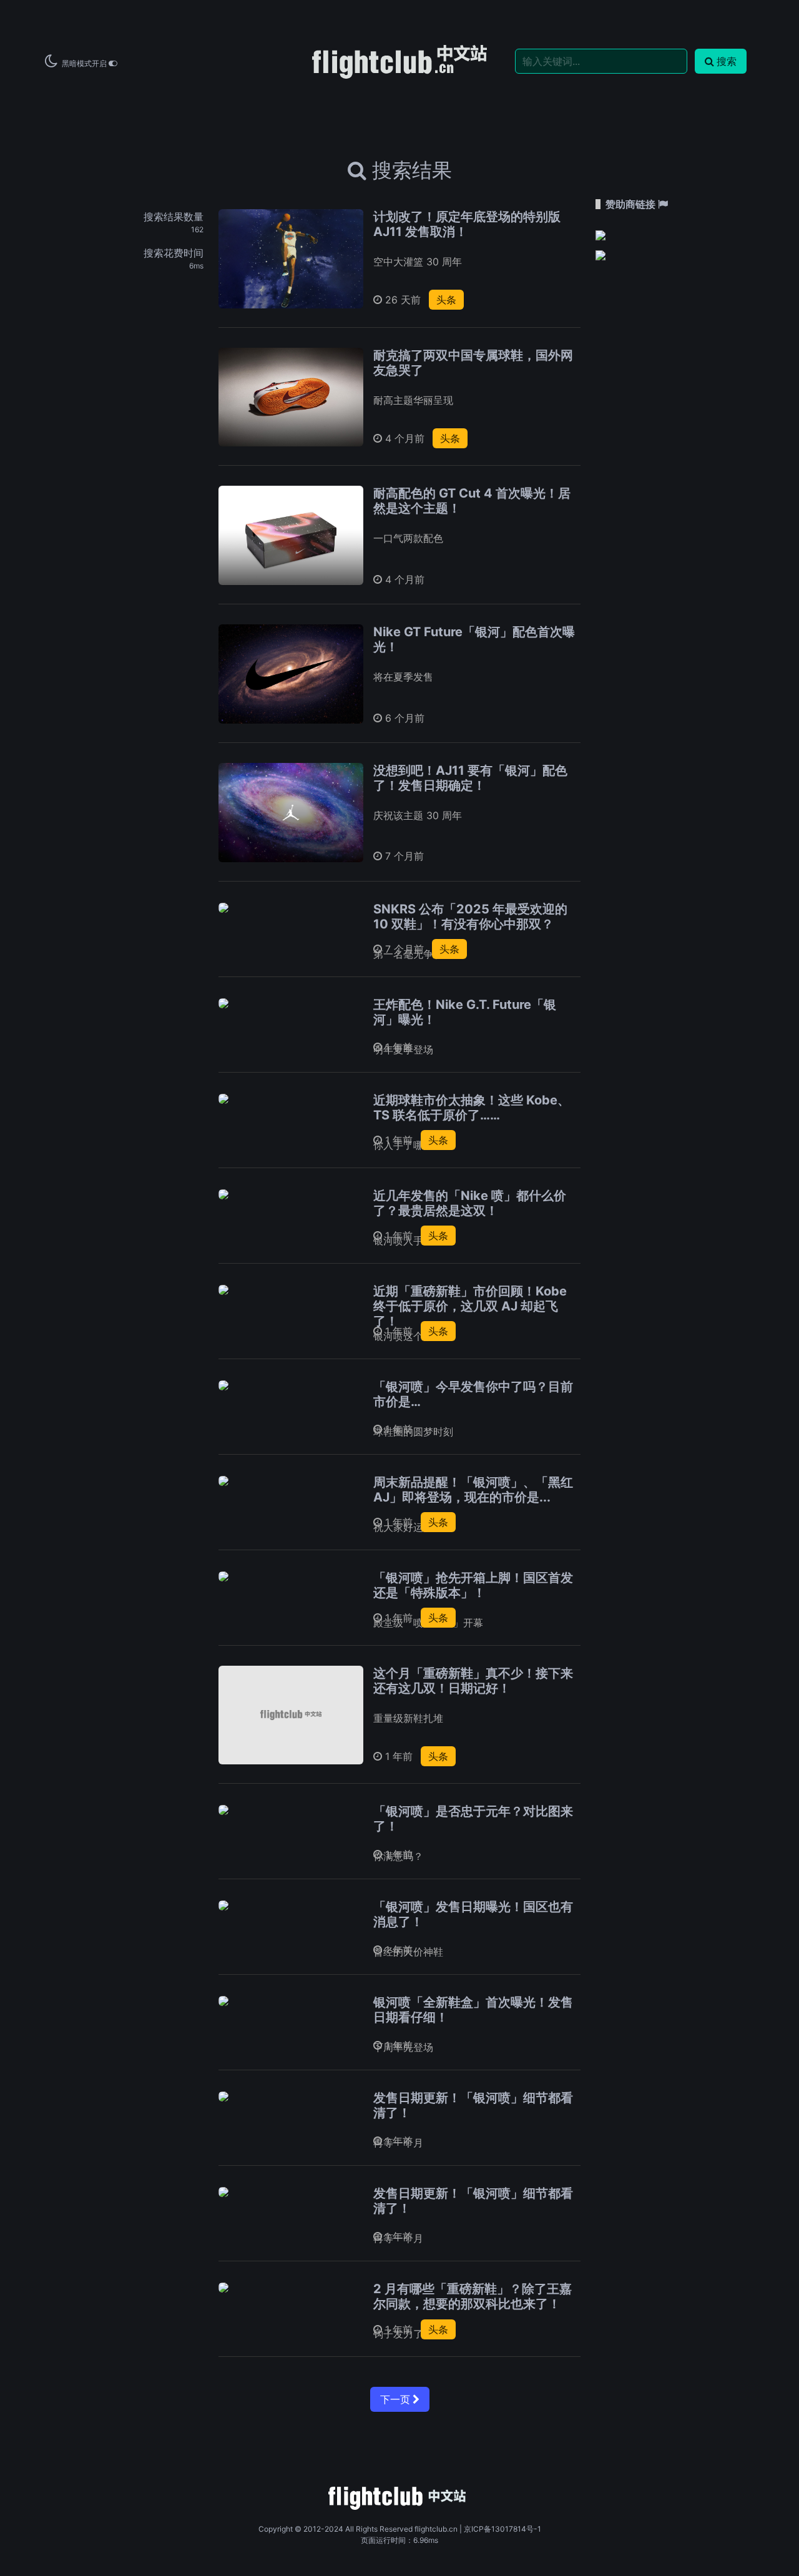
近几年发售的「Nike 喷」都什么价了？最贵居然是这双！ (470, 1203)
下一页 (396, 2399)
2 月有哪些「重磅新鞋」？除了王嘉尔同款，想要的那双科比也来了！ (473, 2296)
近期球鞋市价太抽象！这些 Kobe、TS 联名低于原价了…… (472, 1108)
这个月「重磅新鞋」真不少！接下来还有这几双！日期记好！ (473, 1681)
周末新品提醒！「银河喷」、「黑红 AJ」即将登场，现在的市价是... (473, 1490)
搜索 (727, 61)
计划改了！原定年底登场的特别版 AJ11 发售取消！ (467, 224)
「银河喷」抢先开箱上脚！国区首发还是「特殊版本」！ (473, 1585)
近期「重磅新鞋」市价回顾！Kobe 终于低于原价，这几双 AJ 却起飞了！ (470, 1306)
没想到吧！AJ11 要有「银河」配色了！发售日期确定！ (470, 778)
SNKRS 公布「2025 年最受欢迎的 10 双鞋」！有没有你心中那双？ (470, 917)
